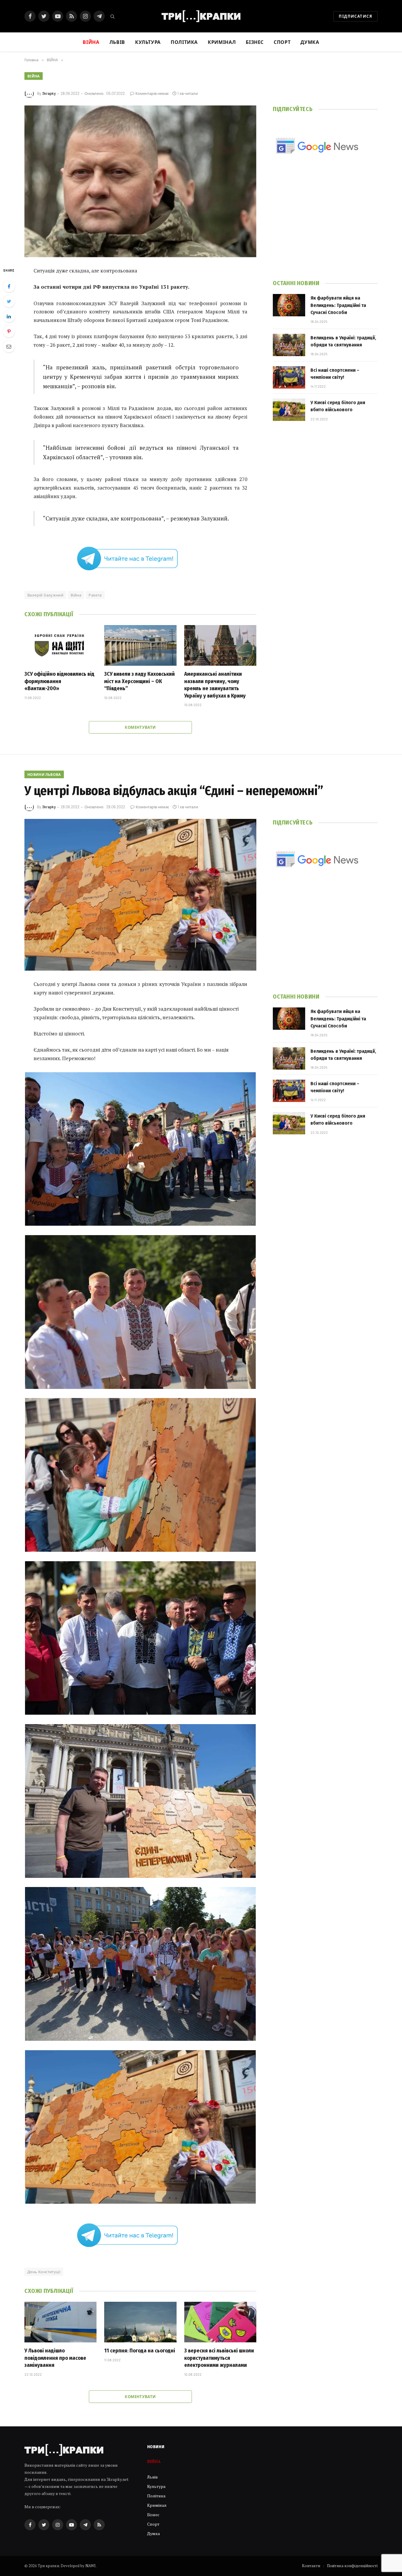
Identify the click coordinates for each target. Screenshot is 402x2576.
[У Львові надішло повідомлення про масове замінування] (60, 2322)
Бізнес (255, 42)
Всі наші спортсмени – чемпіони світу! (335, 374)
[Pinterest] (9, 331)
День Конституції (44, 2272)
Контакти (311, 2566)
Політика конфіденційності (352, 2566)
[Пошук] (112, 16)
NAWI (90, 2566)
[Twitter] (9, 301)
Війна (76, 595)
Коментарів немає (152, 93)
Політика (184, 42)
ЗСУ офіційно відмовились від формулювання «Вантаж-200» (59, 681)
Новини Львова (44, 774)
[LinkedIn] (9, 316)
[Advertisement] (325, 225)
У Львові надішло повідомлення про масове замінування (55, 2358)
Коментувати (140, 727)
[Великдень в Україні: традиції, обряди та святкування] (289, 345)
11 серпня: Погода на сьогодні (140, 2351)
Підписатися (356, 16)
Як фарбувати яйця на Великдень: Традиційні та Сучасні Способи (338, 305)
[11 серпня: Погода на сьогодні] (140, 2322)
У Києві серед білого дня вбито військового (338, 406)
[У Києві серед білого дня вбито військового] (289, 410)
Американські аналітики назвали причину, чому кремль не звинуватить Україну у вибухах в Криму (215, 685)
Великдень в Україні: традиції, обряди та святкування (343, 341)
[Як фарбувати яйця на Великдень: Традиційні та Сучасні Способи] (289, 305)
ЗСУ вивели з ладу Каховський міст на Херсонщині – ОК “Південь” (139, 681)
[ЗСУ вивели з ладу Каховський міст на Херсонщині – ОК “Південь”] (140, 645)
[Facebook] (9, 286)
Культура (148, 42)
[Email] (9, 346)
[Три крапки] (201, 16)
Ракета (95, 595)
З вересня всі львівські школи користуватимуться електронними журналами (219, 2358)
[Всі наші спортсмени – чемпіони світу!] (289, 377)
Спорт (282, 42)
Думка (310, 42)
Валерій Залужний (45, 595)
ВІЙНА (34, 76)
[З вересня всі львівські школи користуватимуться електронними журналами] (220, 2322)
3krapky (49, 93)
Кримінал (222, 42)
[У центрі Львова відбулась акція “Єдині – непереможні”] (140, 895)
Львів (117, 42)
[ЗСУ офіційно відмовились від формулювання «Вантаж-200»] (60, 645)
